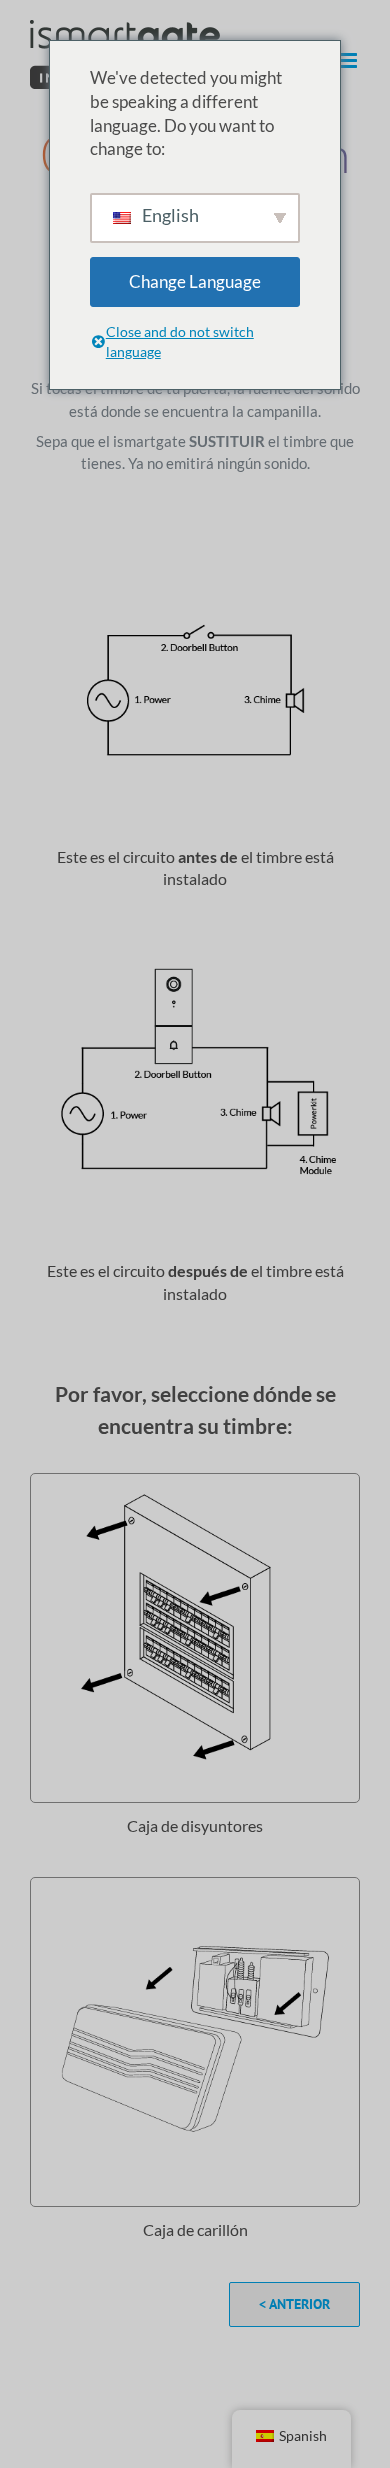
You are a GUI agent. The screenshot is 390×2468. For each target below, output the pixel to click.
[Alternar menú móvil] (349, 60)
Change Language (195, 281)
